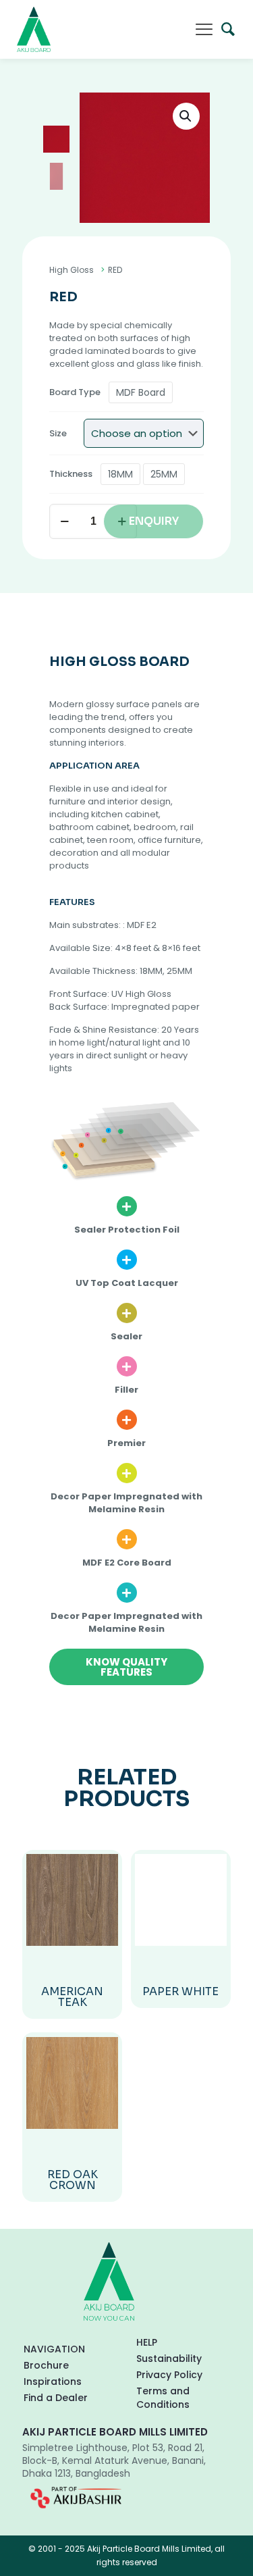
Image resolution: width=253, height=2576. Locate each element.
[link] (76, 2498)
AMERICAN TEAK (72, 1997)
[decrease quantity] (64, 521)
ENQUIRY (154, 521)
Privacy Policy (169, 2375)
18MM (120, 474)
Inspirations (53, 2381)
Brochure (46, 2365)
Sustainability (169, 2359)
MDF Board (141, 392)
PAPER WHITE (180, 1991)
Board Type (75, 392)
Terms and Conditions (163, 2398)
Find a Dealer (56, 2398)
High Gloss (72, 270)
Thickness (71, 474)
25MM (164, 474)
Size (58, 433)
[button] (186, 116)
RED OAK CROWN (73, 2180)
